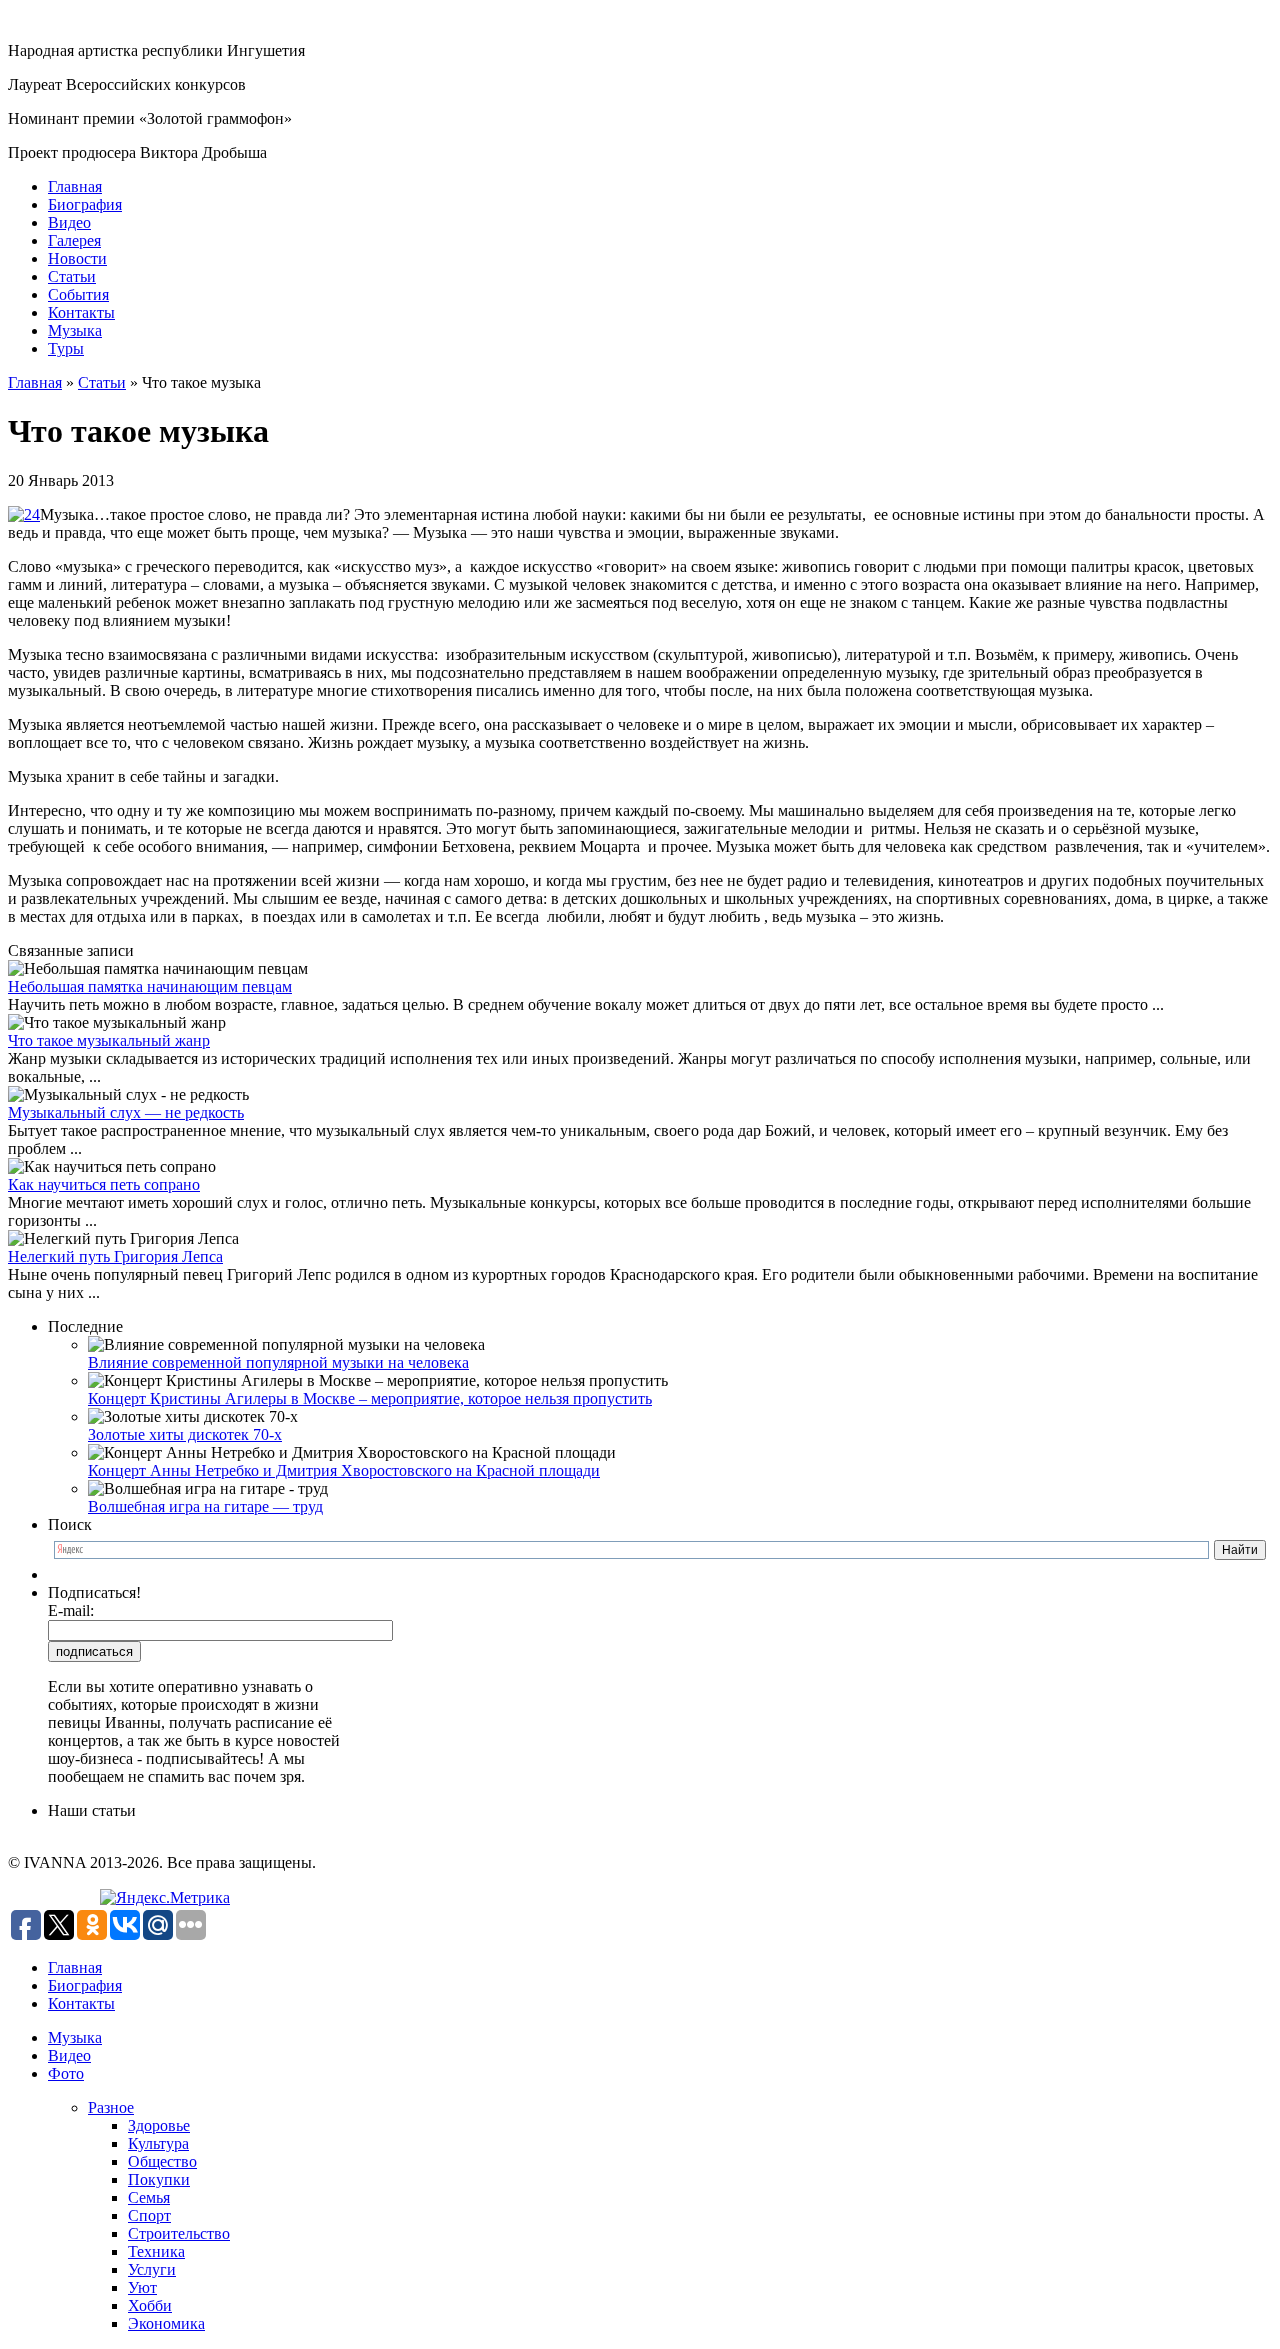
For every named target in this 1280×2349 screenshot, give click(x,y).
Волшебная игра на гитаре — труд (205, 1506)
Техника (156, 2251)
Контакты (81, 312)
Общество (162, 2161)
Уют (142, 2287)
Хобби (150, 2305)
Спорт (149, 2215)
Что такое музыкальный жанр (109, 1040)
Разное (111, 2107)
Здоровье (159, 2125)
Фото (66, 2073)
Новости (77, 258)
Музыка (75, 330)
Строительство (179, 2233)
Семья (149, 2197)
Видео (69, 222)
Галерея (74, 240)
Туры (66, 348)
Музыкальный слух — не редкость (126, 1112)
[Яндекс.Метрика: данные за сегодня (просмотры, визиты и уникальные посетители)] (165, 1898)
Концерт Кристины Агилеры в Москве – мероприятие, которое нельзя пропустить (370, 1398)
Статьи (72, 276)
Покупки (159, 2179)
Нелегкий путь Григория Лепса (115, 1256)
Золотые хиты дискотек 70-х (185, 1434)
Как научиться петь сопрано (104, 1184)
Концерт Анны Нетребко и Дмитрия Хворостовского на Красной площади (344, 1470)
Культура (158, 2143)
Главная (75, 186)
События (78, 294)
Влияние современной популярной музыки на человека (278, 1362)
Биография (85, 204)
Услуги (152, 2269)
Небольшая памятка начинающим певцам (150, 986)
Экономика (166, 2323)
